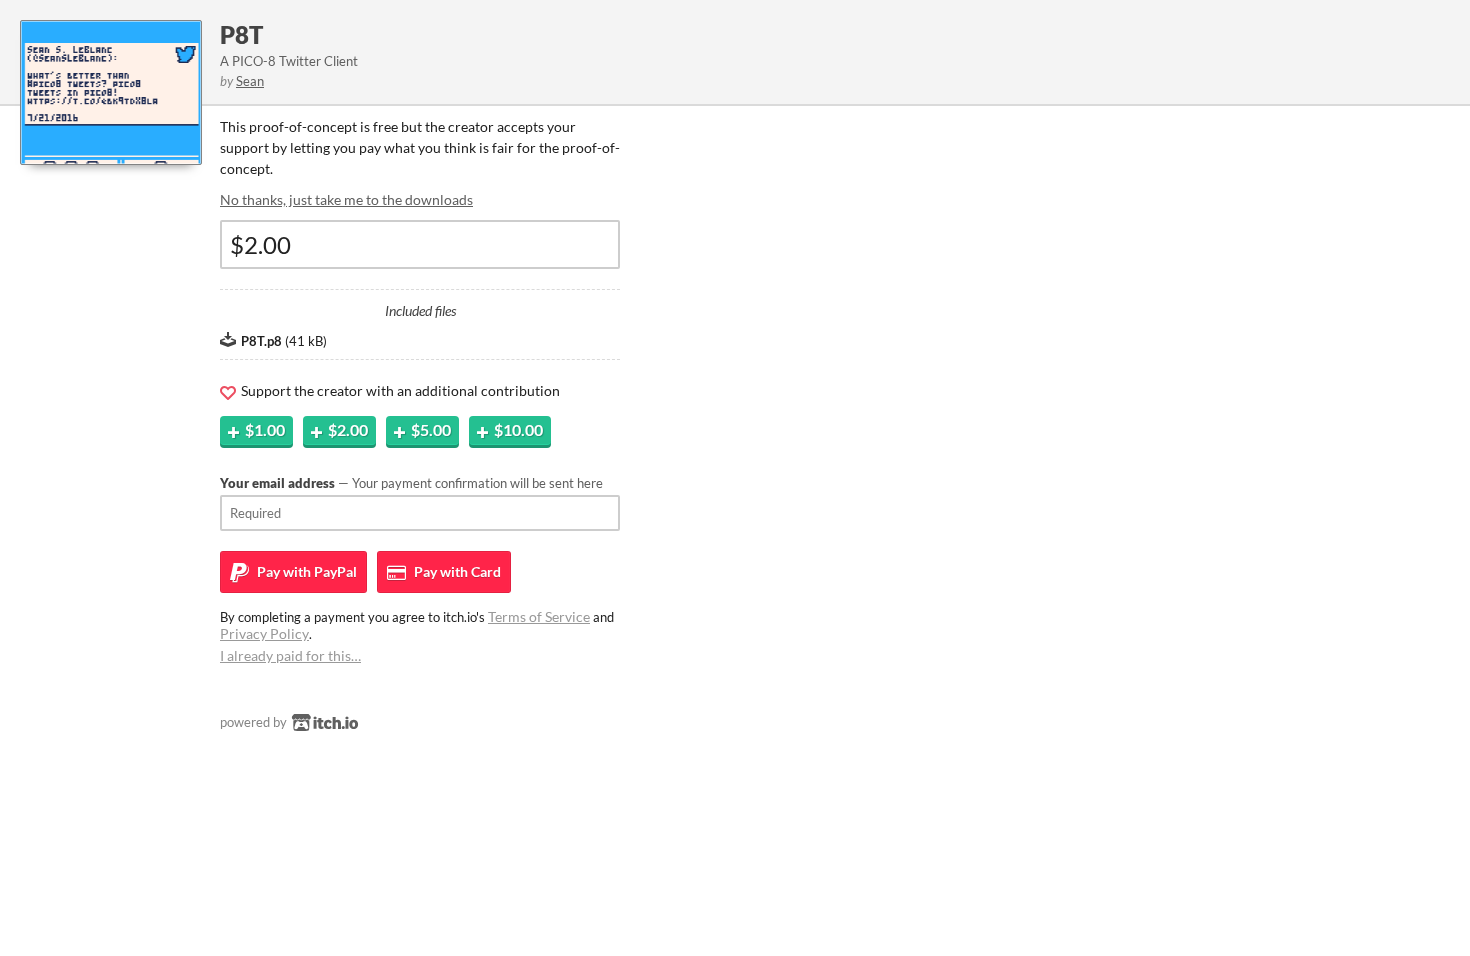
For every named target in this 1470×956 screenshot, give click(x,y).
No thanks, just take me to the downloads (346, 199)
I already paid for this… (290, 655)
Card (456, 571)
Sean (250, 81)
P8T (241, 34)
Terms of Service (539, 616)
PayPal (305, 571)
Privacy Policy (264, 633)
